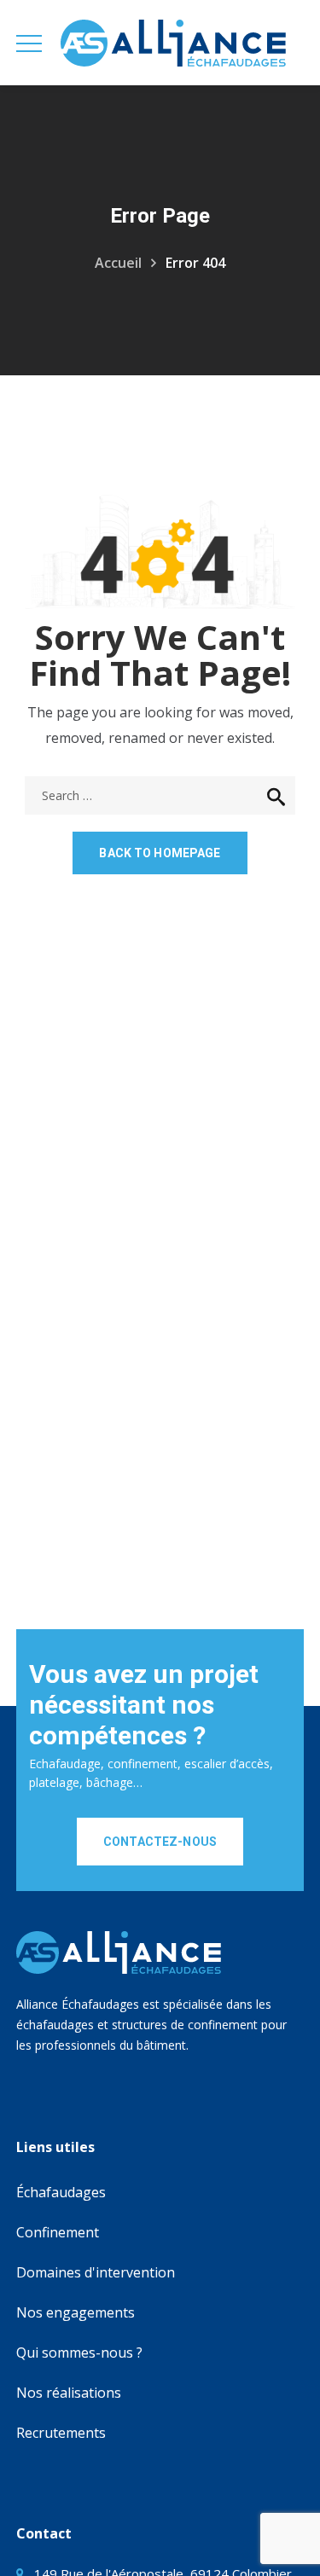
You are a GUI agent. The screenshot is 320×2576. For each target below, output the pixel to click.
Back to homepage (160, 853)
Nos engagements (76, 2312)
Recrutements (61, 2433)
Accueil (118, 263)
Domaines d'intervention (96, 2272)
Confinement (58, 2232)
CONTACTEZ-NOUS (160, 1842)
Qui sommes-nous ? (79, 2353)
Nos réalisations (69, 2393)
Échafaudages (61, 2192)
